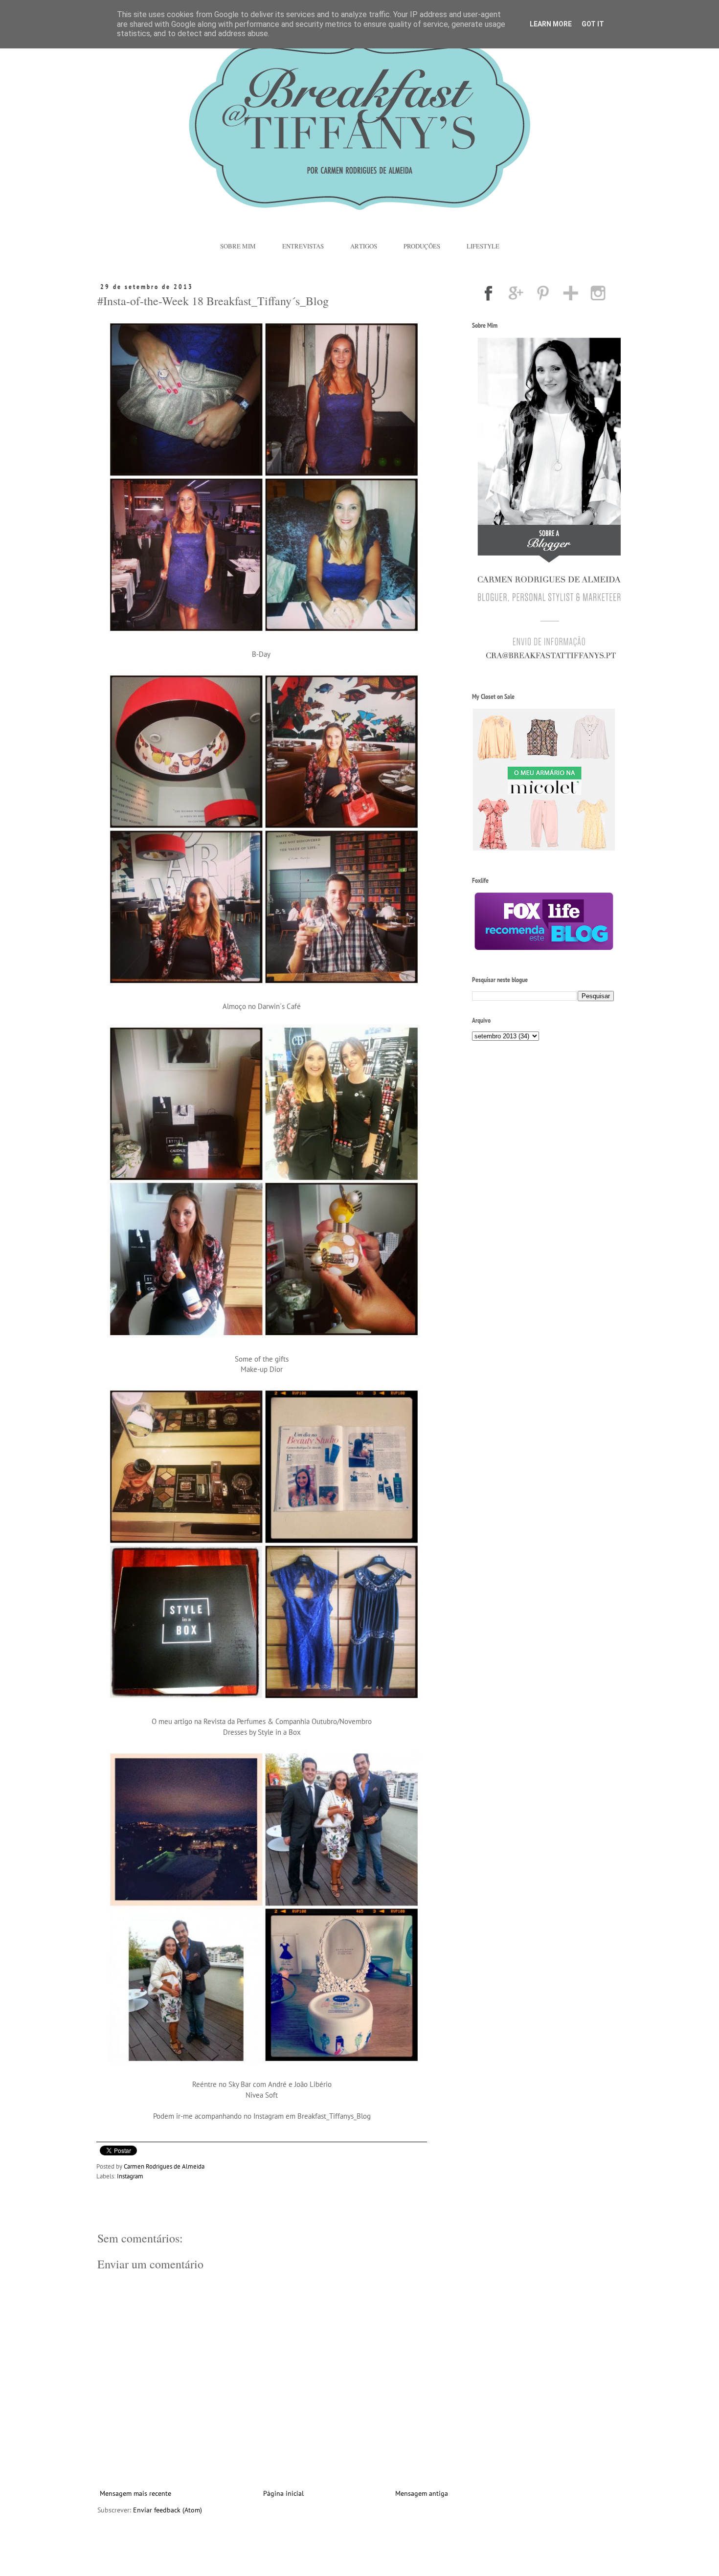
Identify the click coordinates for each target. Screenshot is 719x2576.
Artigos (364, 246)
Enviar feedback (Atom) (168, 2510)
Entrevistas (303, 246)
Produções (422, 246)
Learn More (551, 24)
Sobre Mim (238, 246)
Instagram (130, 2176)
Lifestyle (483, 246)
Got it (593, 24)
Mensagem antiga (422, 2493)
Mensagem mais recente (135, 2493)
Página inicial (283, 2493)
